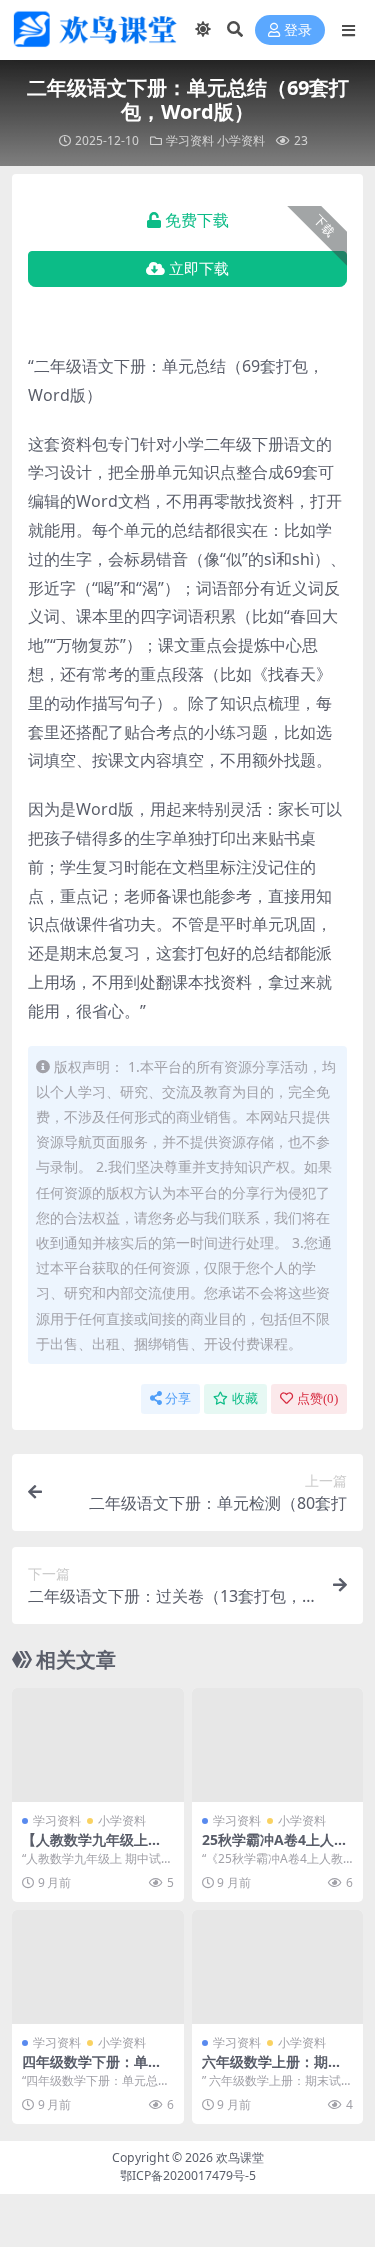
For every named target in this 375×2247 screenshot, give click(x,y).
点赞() (317, 1398)
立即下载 (199, 269)
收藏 (245, 1398)
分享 (178, 1398)
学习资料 (190, 140)
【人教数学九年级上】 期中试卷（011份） (92, 1848)
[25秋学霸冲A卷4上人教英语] (278, 1745)
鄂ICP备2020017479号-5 (188, 2175)
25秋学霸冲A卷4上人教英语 (275, 1848)
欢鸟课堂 (240, 2157)
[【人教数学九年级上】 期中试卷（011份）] (98, 1745)
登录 (298, 30)
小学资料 (241, 140)
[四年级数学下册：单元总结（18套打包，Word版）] (98, 1967)
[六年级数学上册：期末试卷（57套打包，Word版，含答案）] (278, 1967)
